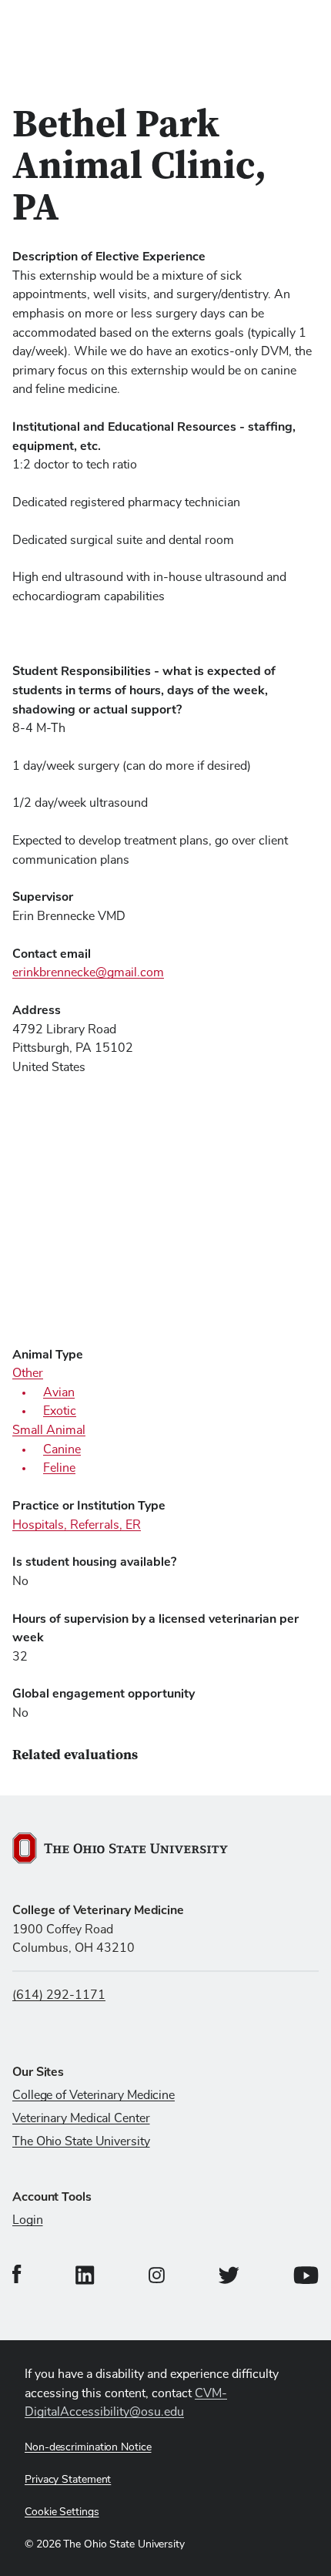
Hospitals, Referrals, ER (77, 1525)
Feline (59, 1468)
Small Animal (49, 1430)
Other (28, 1373)
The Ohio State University (81, 2141)
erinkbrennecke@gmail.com (88, 972)
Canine (62, 1449)
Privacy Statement (68, 2480)
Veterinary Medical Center (81, 2118)
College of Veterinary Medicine (94, 2095)
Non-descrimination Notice (88, 2447)
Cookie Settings (62, 2512)
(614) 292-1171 (59, 1995)
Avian (59, 1392)
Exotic (60, 1411)
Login (28, 2220)
